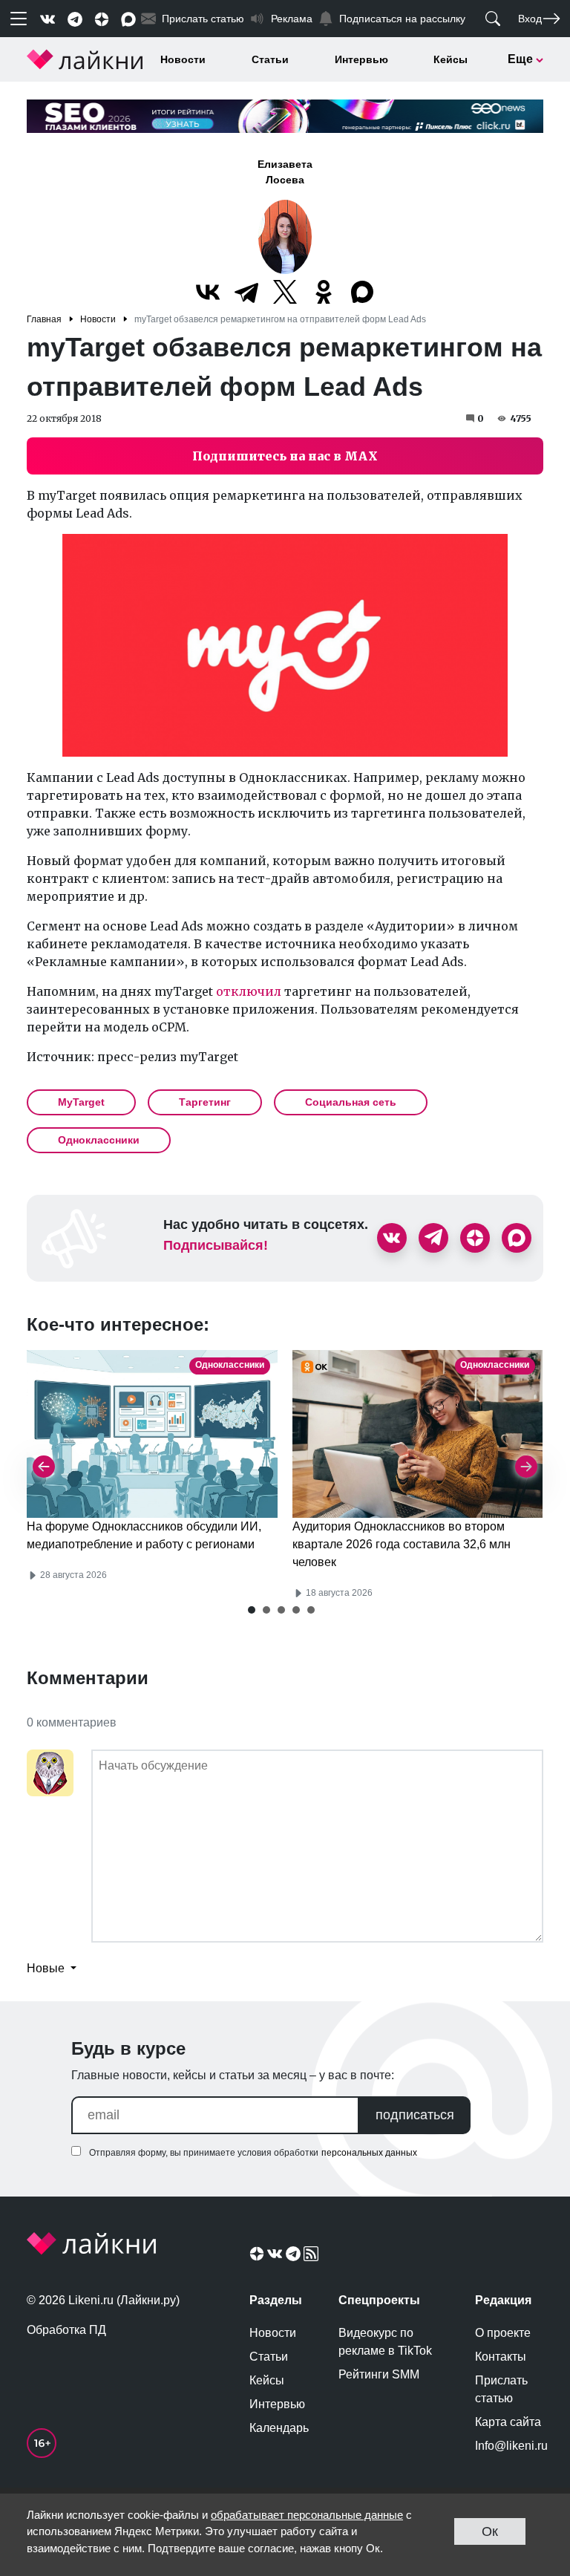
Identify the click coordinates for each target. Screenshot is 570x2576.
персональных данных (369, 2153)
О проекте (503, 2333)
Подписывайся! (216, 1245)
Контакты (501, 2357)
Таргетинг (205, 1102)
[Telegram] (246, 292)
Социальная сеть (351, 1102)
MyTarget (81, 1102)
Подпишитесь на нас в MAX (285, 456)
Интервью (361, 59)
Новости (183, 59)
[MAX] (362, 292)
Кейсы (451, 59)
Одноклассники (99, 1140)
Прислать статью (501, 2389)
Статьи (270, 59)
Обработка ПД (66, 2330)
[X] (285, 292)
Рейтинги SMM (379, 2374)
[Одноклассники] (324, 292)
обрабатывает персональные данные (307, 2515)
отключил (249, 991)
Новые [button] (47, 1968)
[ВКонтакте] (208, 292)
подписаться (415, 2115)
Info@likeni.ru (509, 2446)
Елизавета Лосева (285, 172)
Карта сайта (508, 2422)
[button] (252, 1610)
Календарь (279, 2428)
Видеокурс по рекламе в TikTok (385, 2342)
